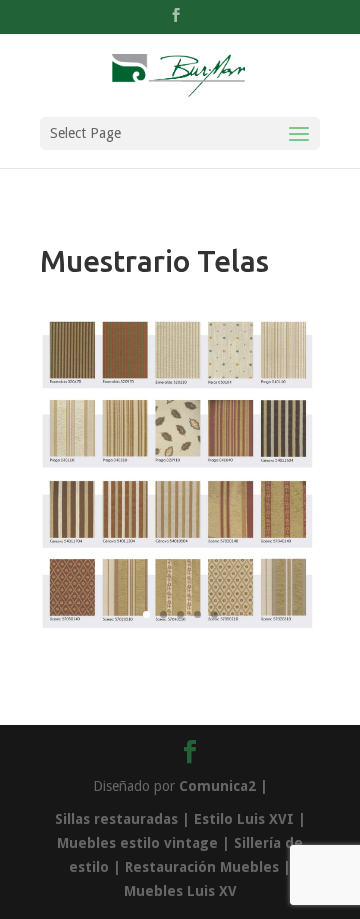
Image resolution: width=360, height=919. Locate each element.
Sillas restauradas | (122, 819)
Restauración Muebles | (208, 867)
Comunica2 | (223, 786)
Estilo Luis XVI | (248, 819)
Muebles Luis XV (180, 891)
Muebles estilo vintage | (145, 843)
